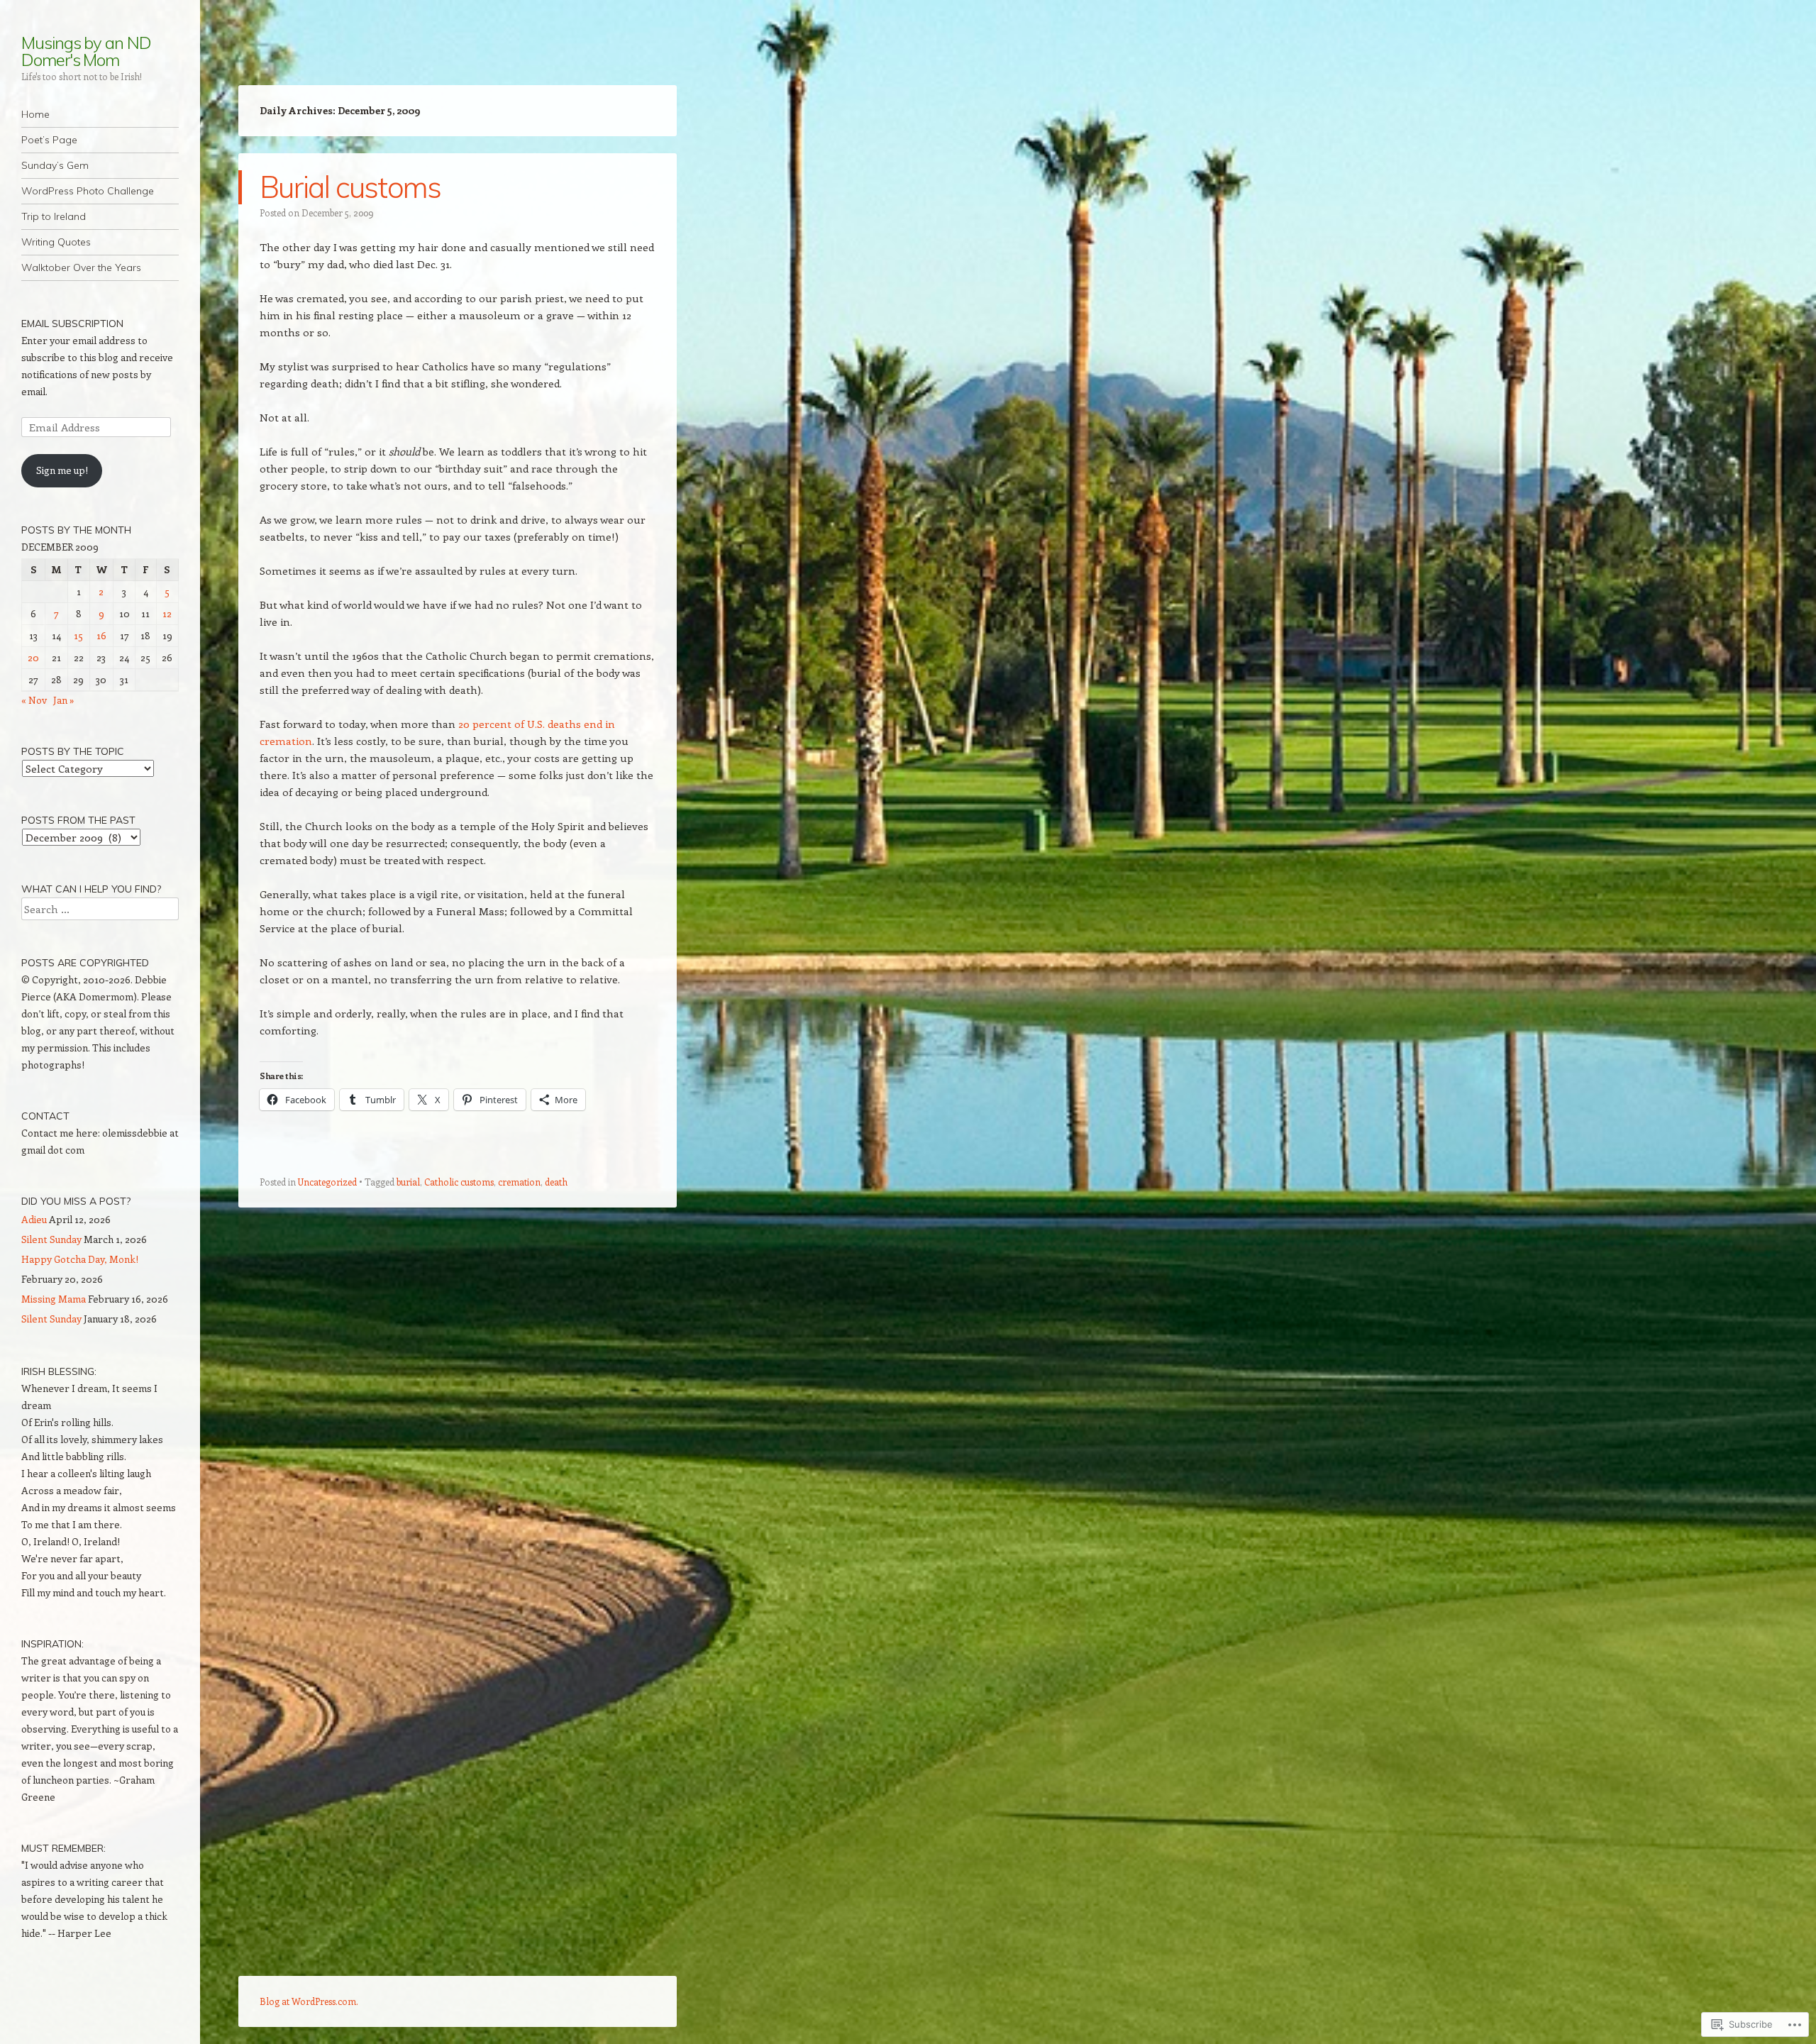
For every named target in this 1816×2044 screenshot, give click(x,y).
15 (78, 635)
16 (101, 635)
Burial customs (350, 187)
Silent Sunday (51, 1239)
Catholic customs (459, 1182)
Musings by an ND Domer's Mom (86, 51)
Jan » (64, 700)
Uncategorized (327, 1182)
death (556, 1182)
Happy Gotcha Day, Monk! (80, 1259)
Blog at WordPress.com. (309, 2001)
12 (167, 613)
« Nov (34, 700)
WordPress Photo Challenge (88, 191)
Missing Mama (54, 1299)
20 (33, 657)
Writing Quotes (56, 242)
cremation (519, 1182)
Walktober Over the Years (81, 267)
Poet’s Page (49, 140)
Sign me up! (62, 470)
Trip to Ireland (54, 216)
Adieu (34, 1219)
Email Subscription (72, 324)
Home (35, 114)
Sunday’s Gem (55, 165)
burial (408, 1182)
